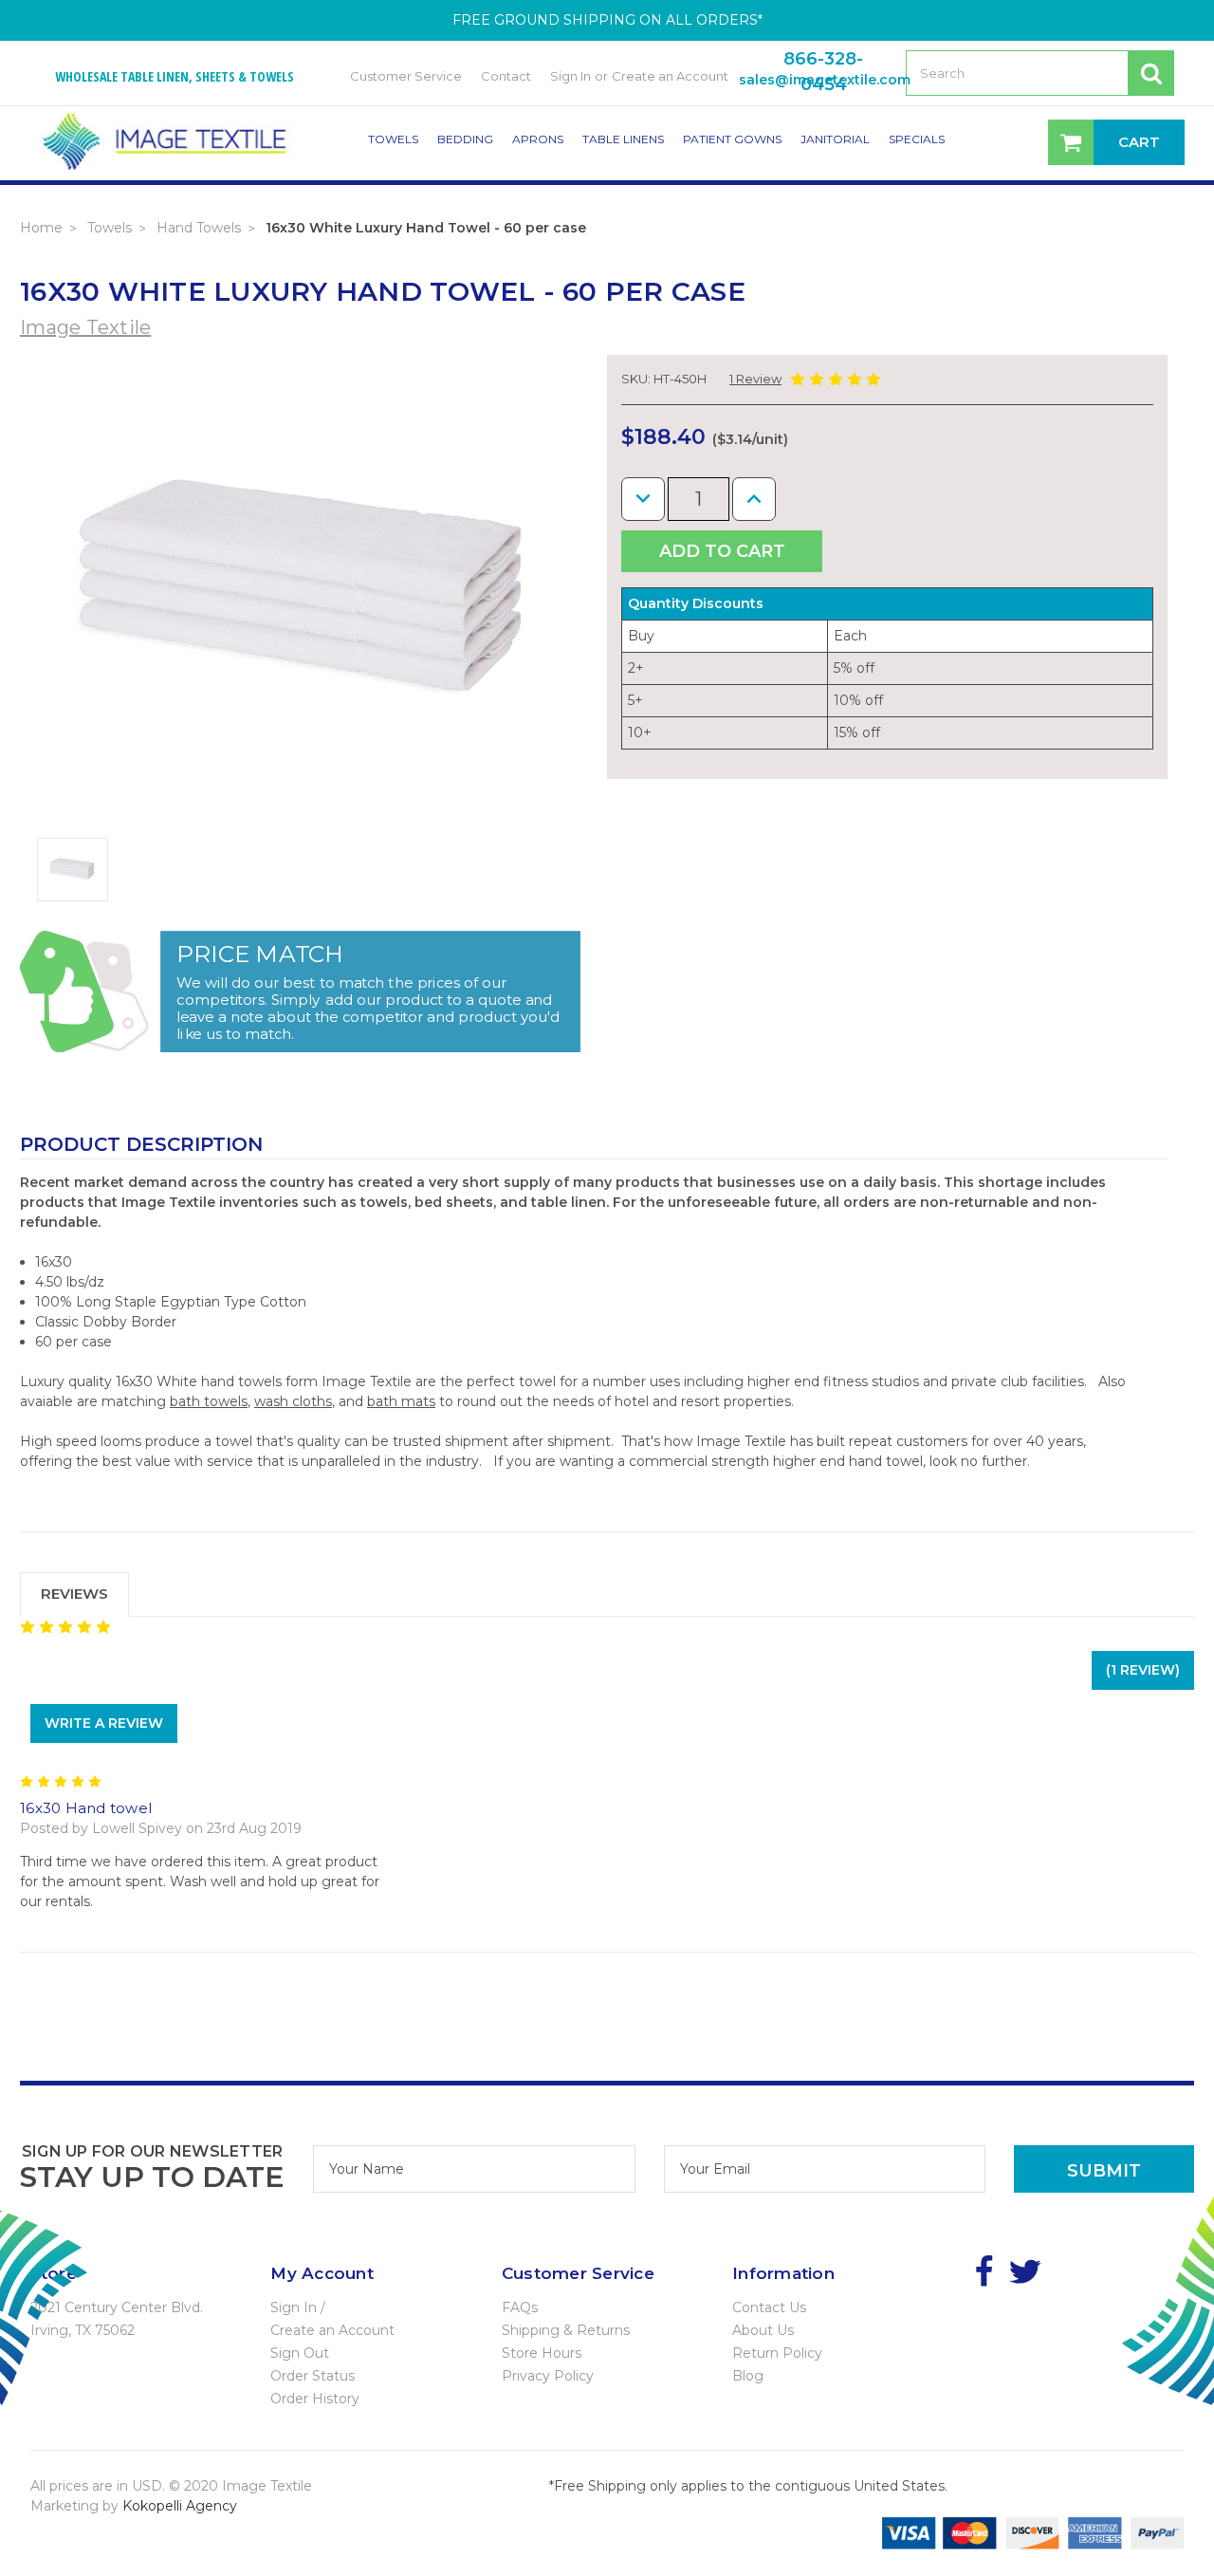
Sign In (570, 76)
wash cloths (293, 1401)
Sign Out (300, 2353)
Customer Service (406, 76)
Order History (315, 2399)
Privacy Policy (548, 2376)
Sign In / (298, 2307)
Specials (917, 139)
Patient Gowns (732, 139)
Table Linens (623, 139)
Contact (506, 76)
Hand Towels (199, 228)
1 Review (755, 379)
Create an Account (670, 76)
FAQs (520, 2307)
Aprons (538, 139)
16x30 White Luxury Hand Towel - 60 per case (426, 228)
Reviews (74, 1594)
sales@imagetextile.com (825, 80)
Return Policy (777, 2353)
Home (41, 228)
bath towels (209, 1401)
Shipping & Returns (566, 2330)
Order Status (313, 2376)
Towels (393, 139)
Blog (748, 2376)
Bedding (465, 139)
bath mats (401, 1401)
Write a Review (104, 1723)
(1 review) (1143, 1670)
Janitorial (835, 139)
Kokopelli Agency (180, 2506)
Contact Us (769, 2307)
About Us (763, 2330)
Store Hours (542, 2353)
